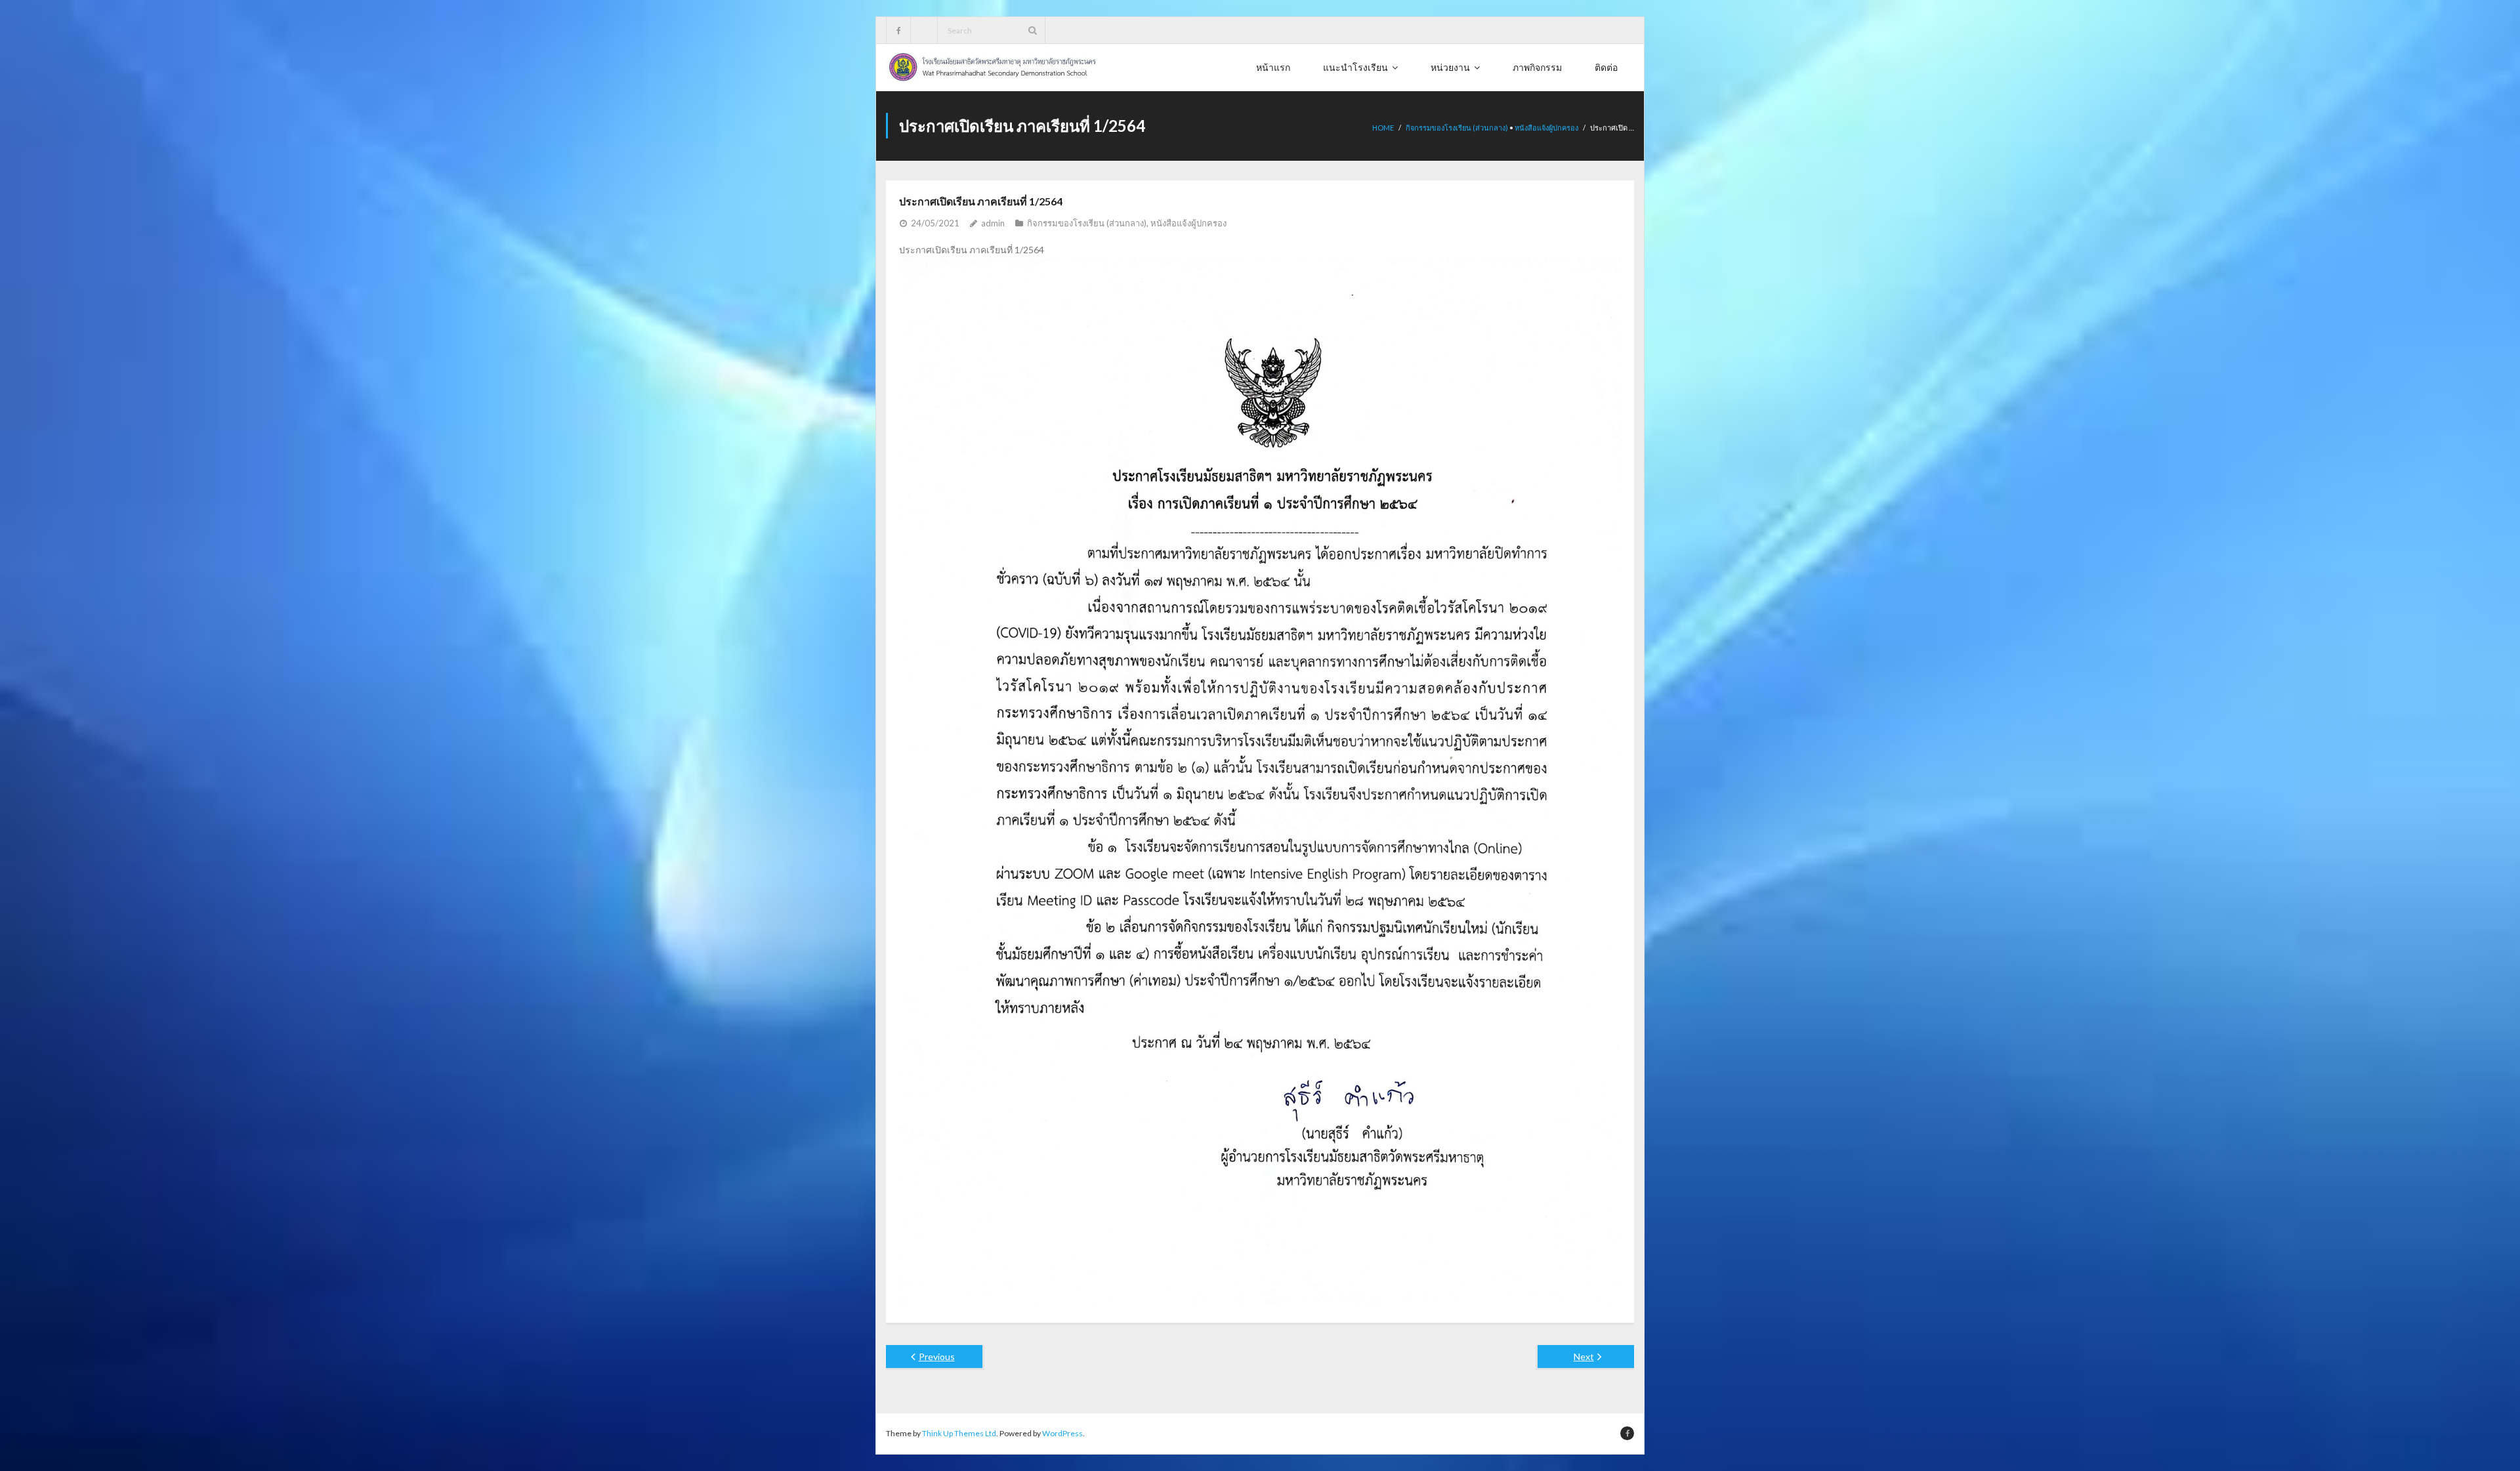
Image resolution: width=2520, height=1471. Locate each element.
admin (993, 223)
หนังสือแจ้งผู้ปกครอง (1546, 128)
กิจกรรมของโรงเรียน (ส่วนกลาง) (1457, 128)
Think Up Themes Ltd (959, 1433)
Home (1383, 128)
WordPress (1062, 1433)
